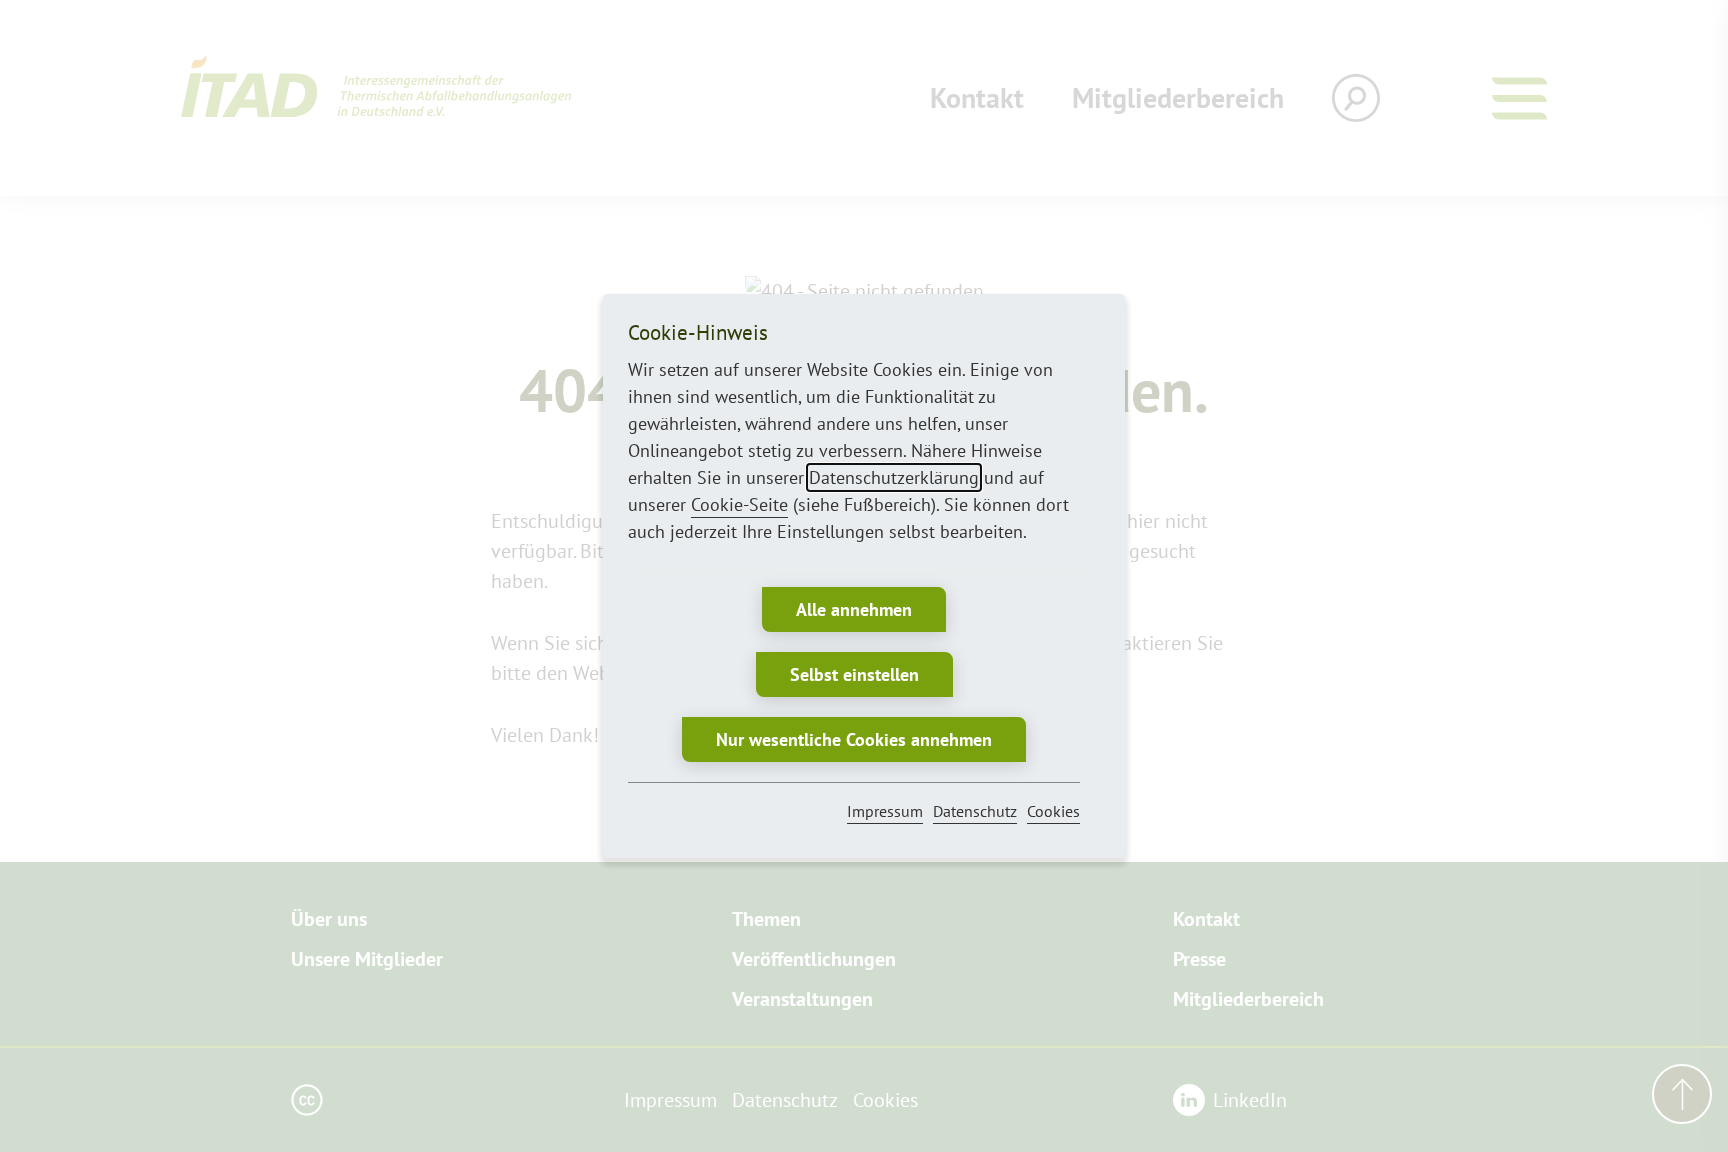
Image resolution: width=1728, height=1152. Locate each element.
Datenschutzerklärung (894, 477)
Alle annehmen (854, 609)
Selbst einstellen (854, 674)
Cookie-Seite (739, 504)
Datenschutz (975, 811)
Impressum (885, 811)
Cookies (1053, 811)
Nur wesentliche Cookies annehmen (854, 739)
